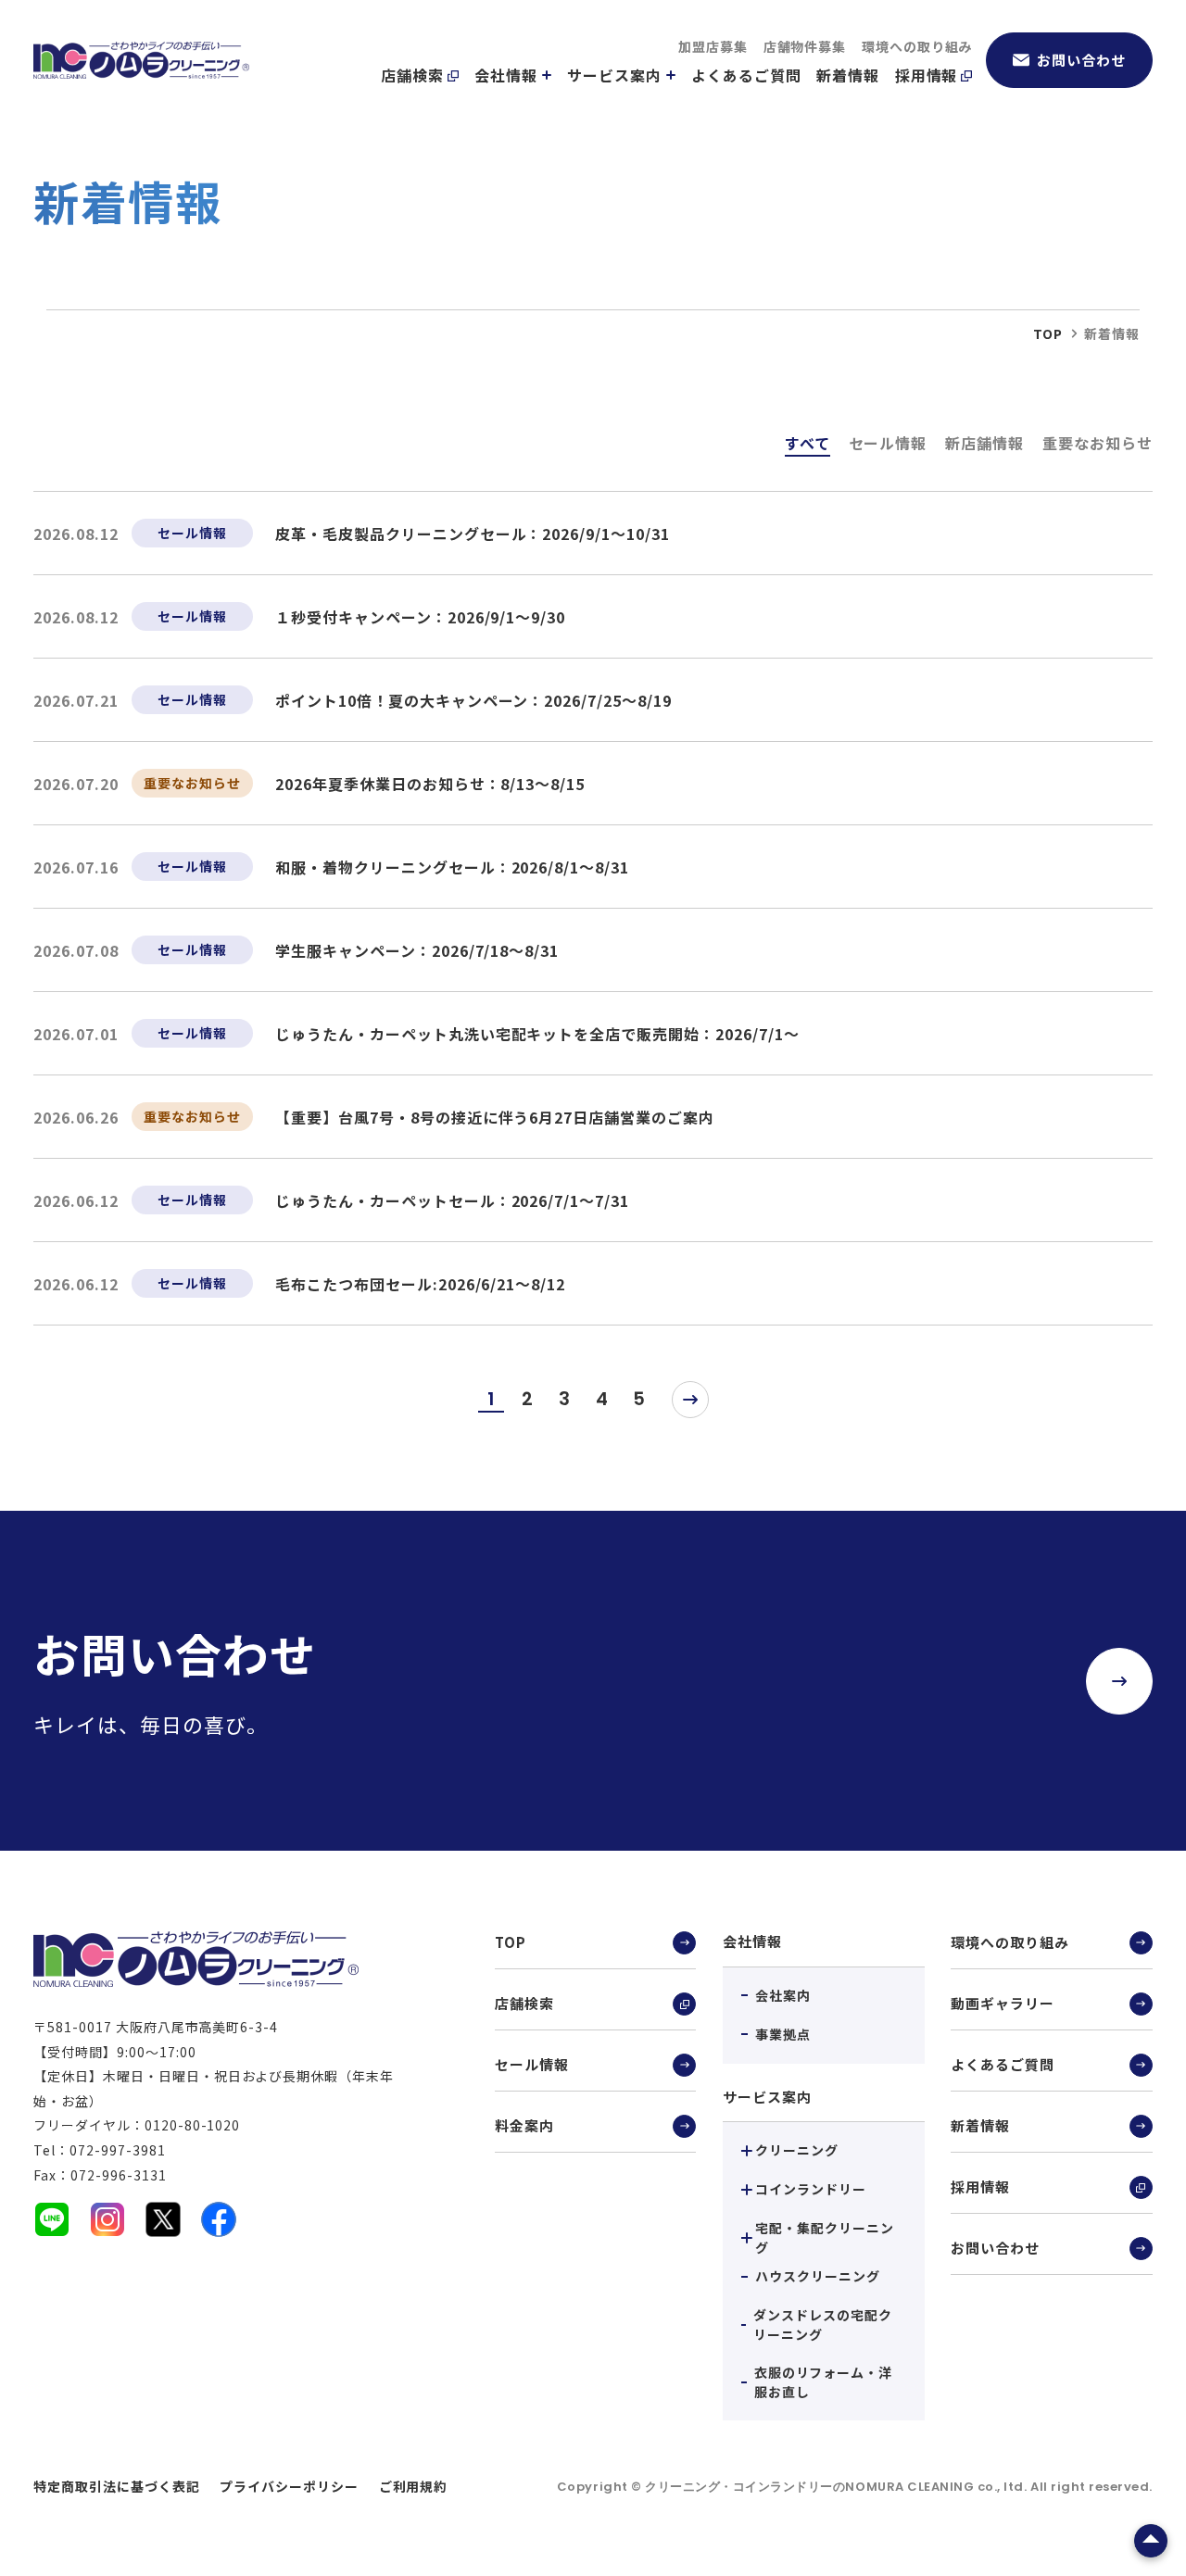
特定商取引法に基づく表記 (117, 2486)
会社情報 (506, 75)
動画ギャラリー (1003, 2003)
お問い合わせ (1081, 60)
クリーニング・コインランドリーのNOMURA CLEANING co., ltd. (838, 2487)
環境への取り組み (917, 46)
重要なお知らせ (1098, 443)
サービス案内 (614, 75)
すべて (807, 443)
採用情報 (927, 75)
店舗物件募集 (805, 46)
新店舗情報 (984, 443)
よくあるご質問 (746, 75)
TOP (511, 1942)
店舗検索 (412, 75)
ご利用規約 (414, 2486)
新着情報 (848, 75)
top (1048, 333)
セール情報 (888, 443)
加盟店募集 (713, 46)
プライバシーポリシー (289, 2486)
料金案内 (524, 2125)
